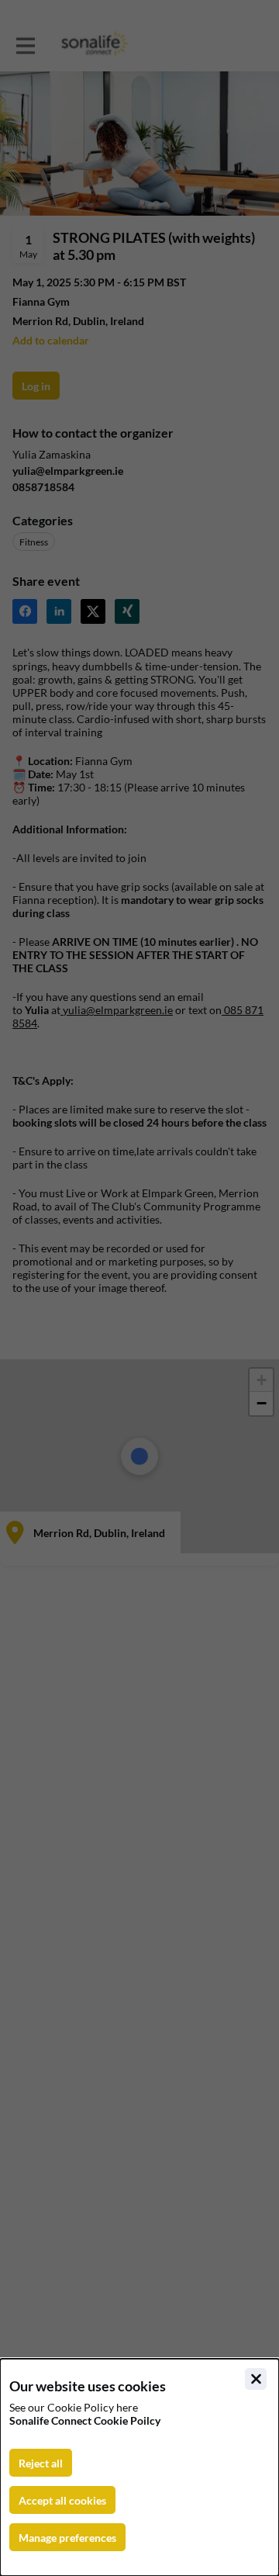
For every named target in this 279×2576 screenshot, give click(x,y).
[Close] (256, 2379)
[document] (139, 2467)
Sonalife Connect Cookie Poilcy (85, 2420)
